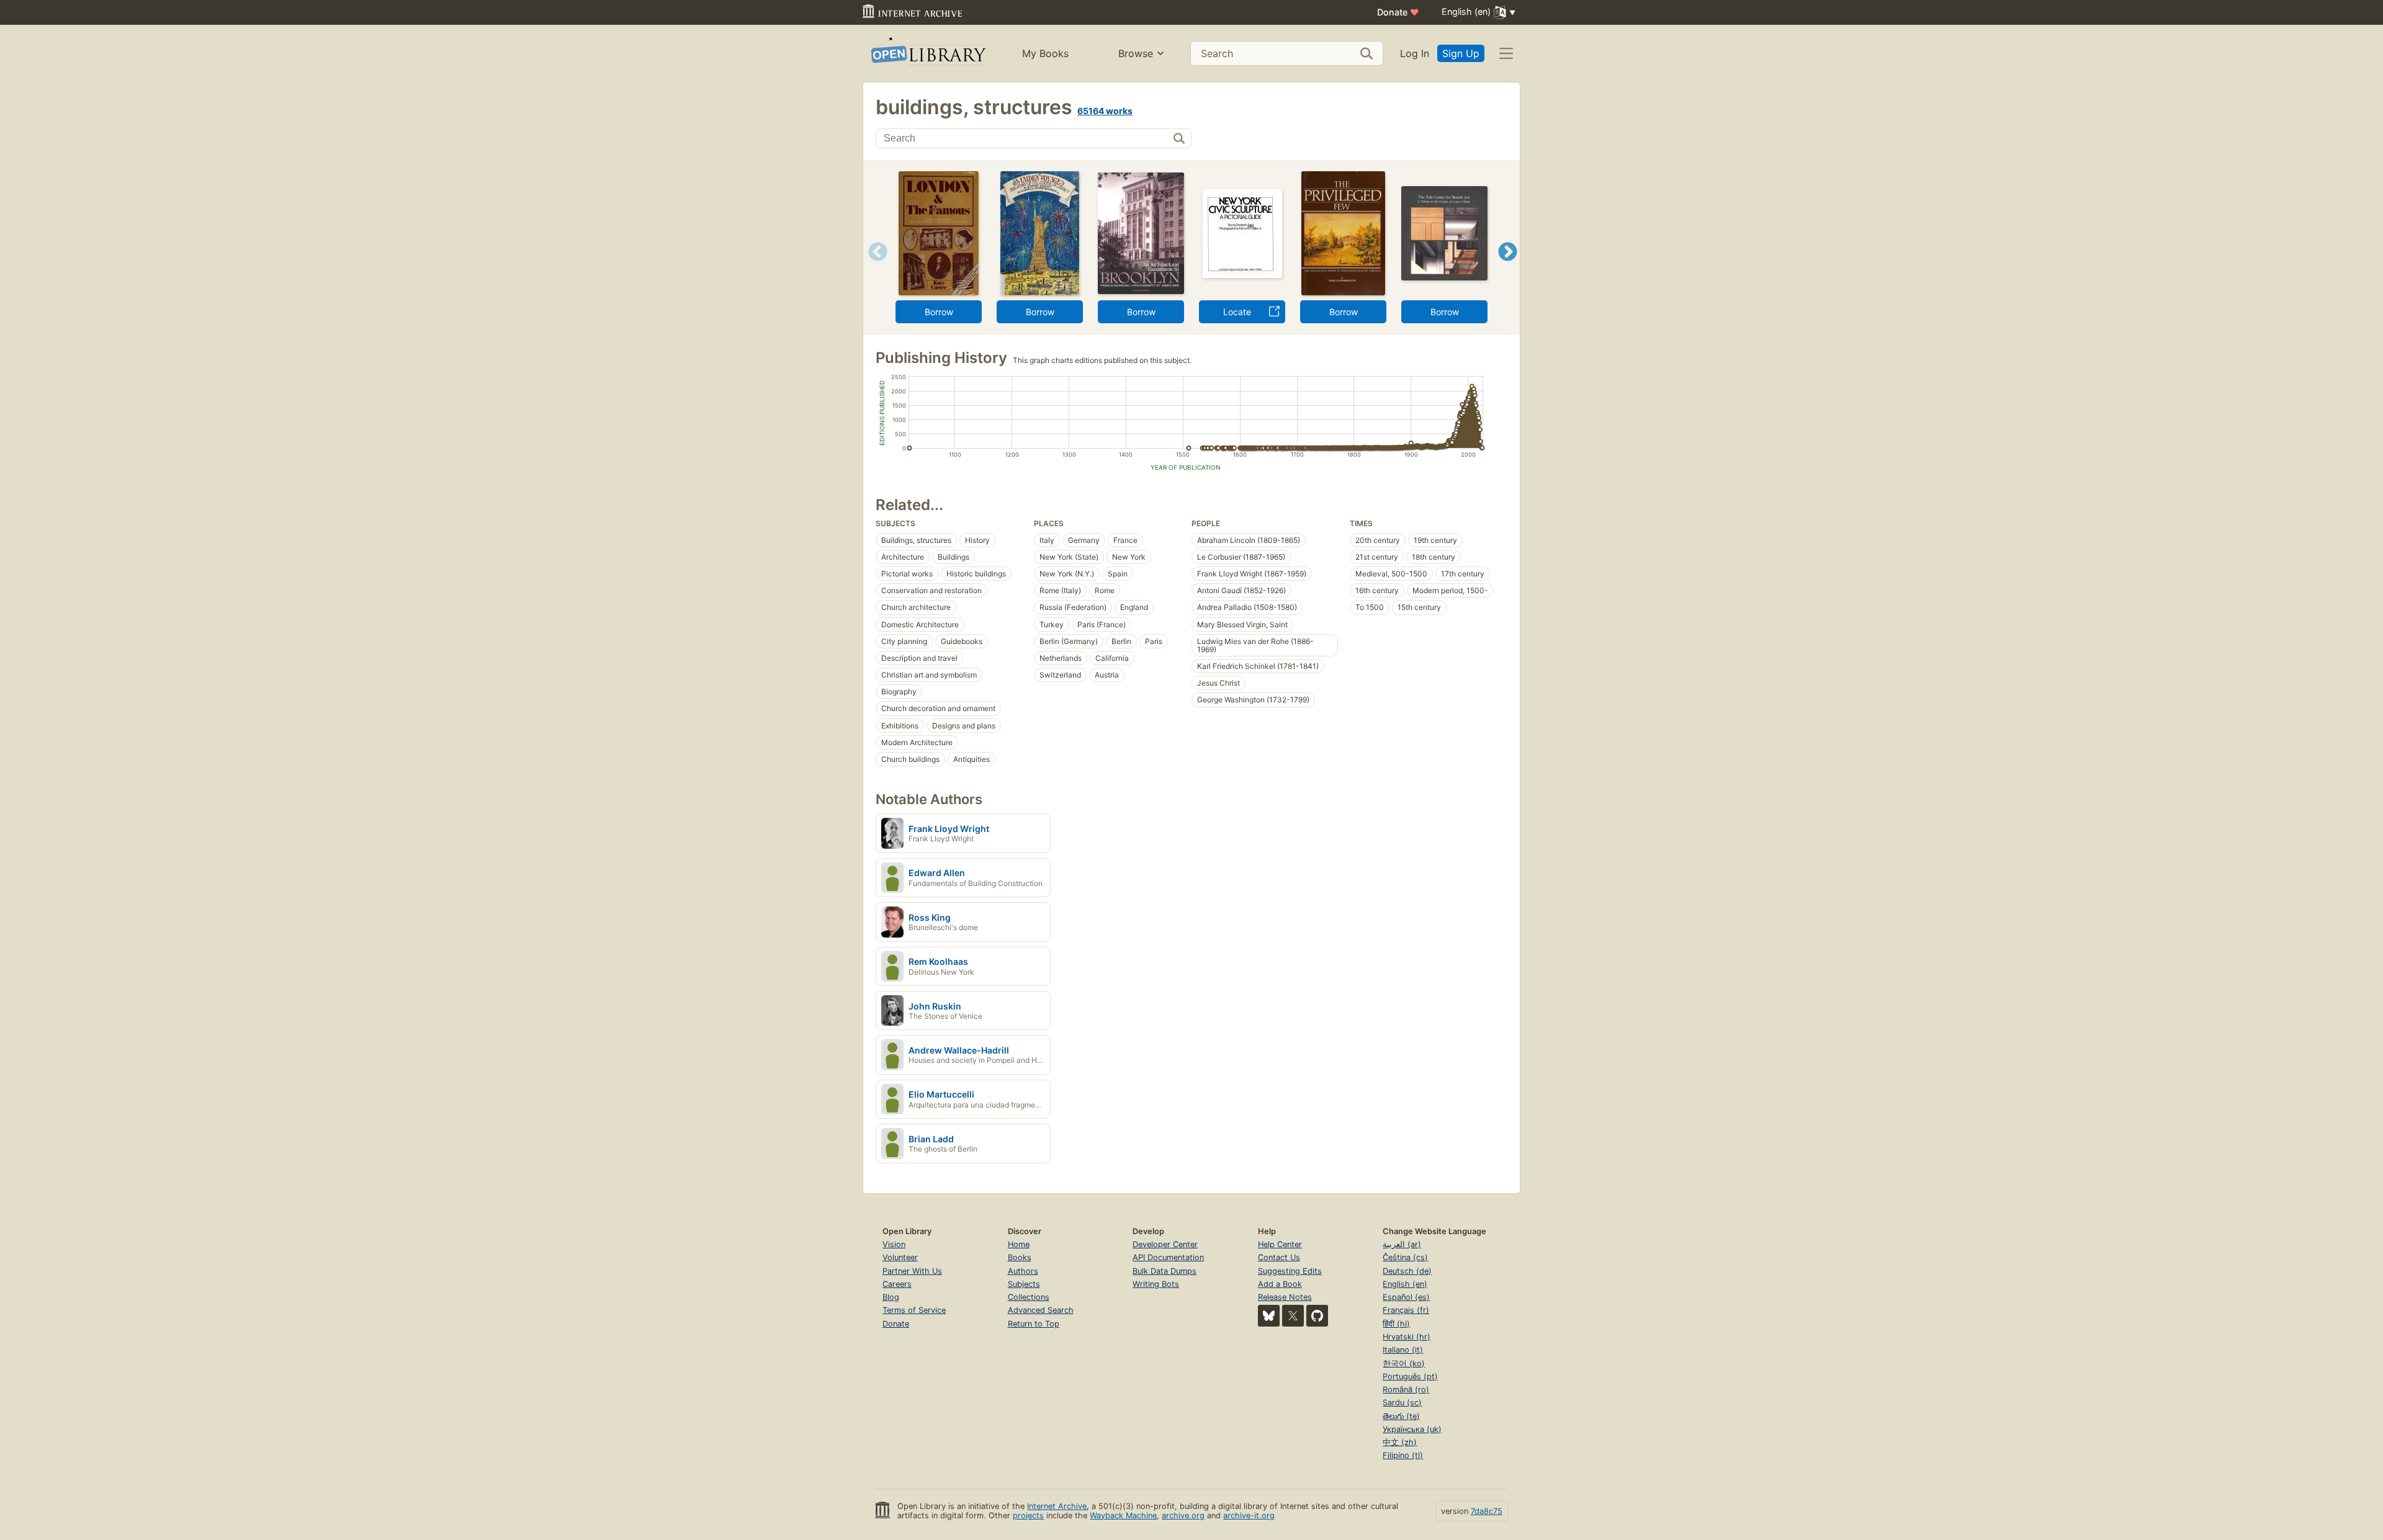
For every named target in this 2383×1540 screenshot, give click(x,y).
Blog (891, 1297)
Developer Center (1165, 1244)
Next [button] (1508, 267)
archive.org (1183, 1515)
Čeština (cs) (1405, 1257)
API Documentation (1168, 1257)
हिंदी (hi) (1396, 1324)
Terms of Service (914, 1310)
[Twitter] (1293, 1316)
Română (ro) (1406, 1390)
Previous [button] (873, 267)
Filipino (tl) (1403, 1455)
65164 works (1105, 111)
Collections (1029, 1297)
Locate (1237, 312)
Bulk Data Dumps (1165, 1271)
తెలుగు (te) (1401, 1416)
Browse (1136, 53)
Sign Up (1461, 53)
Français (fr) (1406, 1310)
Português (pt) (1410, 1377)
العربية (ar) (1402, 1244)
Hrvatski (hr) (1407, 1337)
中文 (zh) (1400, 1442)
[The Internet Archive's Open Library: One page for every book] (927, 54)
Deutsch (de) (1407, 1271)
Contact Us (1279, 1257)
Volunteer (900, 1257)
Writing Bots (1156, 1284)
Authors (1023, 1271)
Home (1019, 1244)
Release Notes (1285, 1297)
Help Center (1280, 1244)
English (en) (1405, 1284)
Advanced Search (1041, 1310)
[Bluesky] (1269, 1316)
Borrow (939, 312)
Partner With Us (912, 1271)
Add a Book (1280, 1284)
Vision (894, 1244)
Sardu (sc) (1402, 1403)
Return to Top (1034, 1324)
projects (1028, 1515)
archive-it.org (1249, 1515)
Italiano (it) (1403, 1350)
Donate (1398, 12)
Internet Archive (1057, 1506)
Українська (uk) (1412, 1429)
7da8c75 (1487, 1511)
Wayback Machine (1123, 1515)
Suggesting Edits (1290, 1271)
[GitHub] (1317, 1316)
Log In (1415, 53)
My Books (1045, 53)
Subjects (1024, 1284)
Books (1020, 1257)
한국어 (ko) (1404, 1363)
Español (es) (1406, 1297)
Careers (897, 1284)
